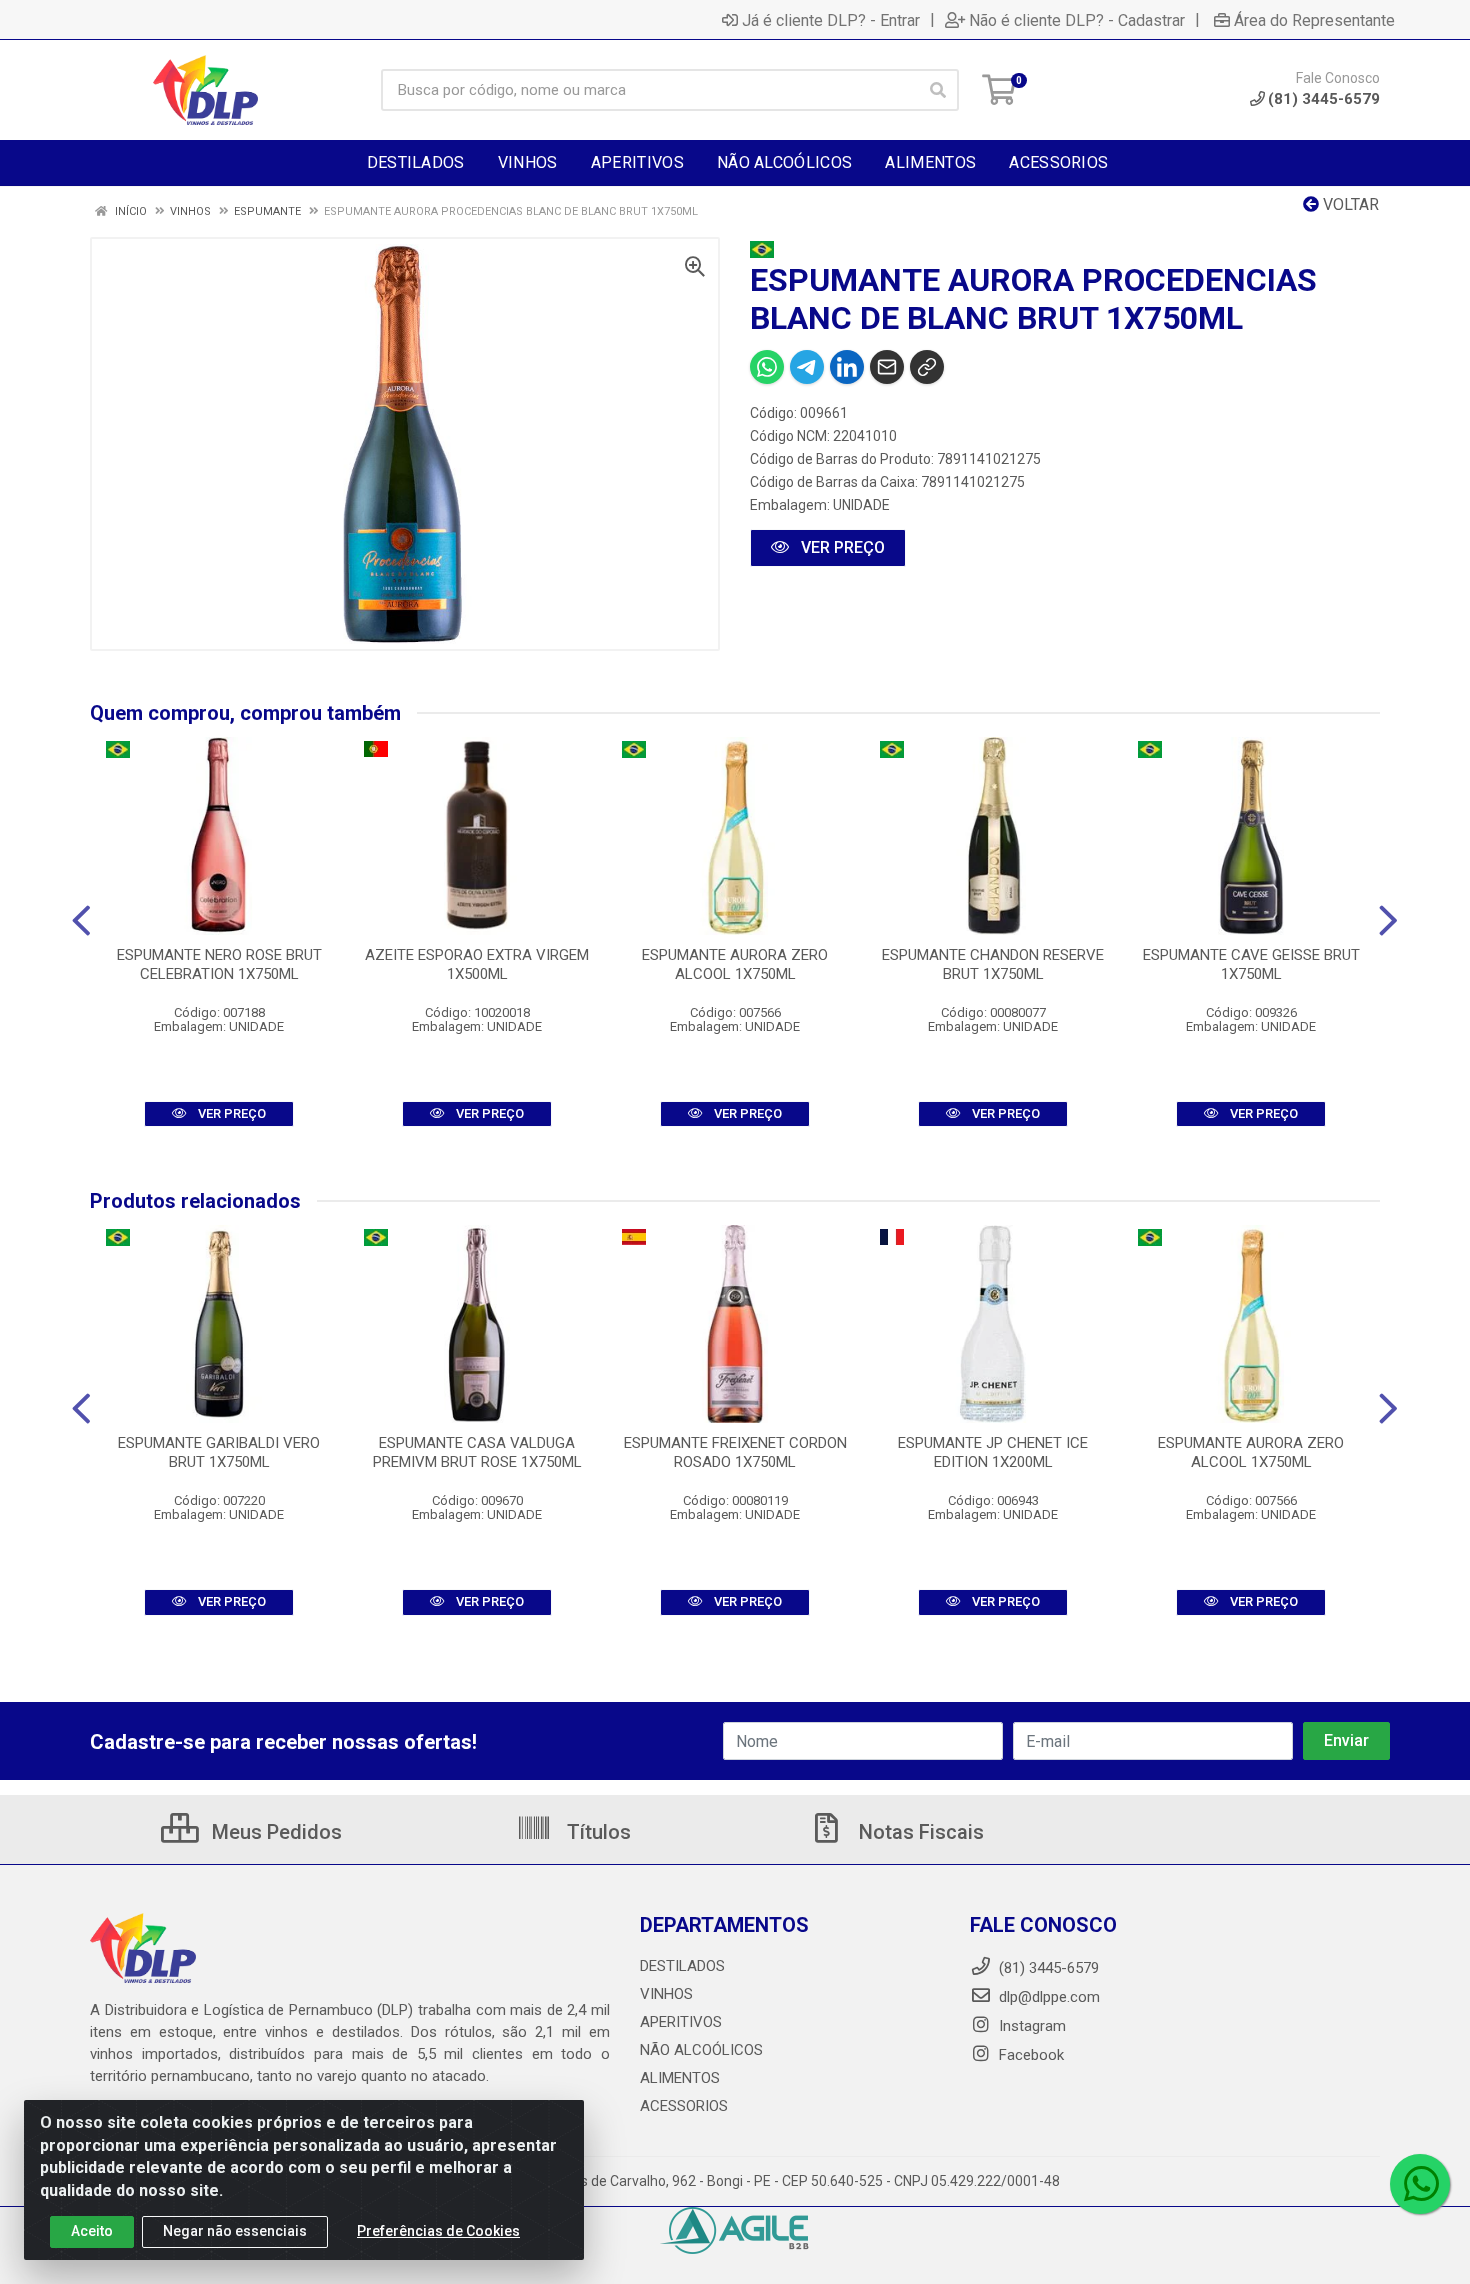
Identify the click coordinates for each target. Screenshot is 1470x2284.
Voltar (1349, 204)
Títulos (596, 1832)
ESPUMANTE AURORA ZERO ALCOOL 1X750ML (735, 964)
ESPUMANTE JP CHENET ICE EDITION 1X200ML (993, 1452)
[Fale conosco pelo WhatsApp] (1420, 2184)
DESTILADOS (682, 1966)
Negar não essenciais (235, 2231)
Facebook (1029, 2055)
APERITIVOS (681, 2022)
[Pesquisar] (938, 90)
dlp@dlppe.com (1049, 1997)
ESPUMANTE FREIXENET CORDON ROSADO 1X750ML (735, 1452)
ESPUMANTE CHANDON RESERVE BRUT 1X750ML (993, 964)
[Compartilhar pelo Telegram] (807, 367)
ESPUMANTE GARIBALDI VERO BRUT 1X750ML (219, 1452)
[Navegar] (81, 921)
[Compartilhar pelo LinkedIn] (847, 367)
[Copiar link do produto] (927, 367)
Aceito (92, 2231)
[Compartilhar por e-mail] (887, 367)
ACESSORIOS (684, 2106)
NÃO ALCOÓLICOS (701, 2050)
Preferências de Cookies (438, 2231)
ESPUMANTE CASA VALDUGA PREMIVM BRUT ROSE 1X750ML (477, 1452)
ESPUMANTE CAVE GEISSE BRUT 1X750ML (1251, 964)
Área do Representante (1314, 20)
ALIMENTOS (680, 2078)
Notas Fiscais (919, 1832)
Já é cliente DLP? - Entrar (831, 20)
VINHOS (666, 1994)
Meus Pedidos (274, 1832)
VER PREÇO (841, 547)
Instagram (1030, 2026)
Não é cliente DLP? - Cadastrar (1077, 20)
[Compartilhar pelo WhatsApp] (767, 367)
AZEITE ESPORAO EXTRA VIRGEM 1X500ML (477, 964)
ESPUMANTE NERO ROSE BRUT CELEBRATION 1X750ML (219, 964)
